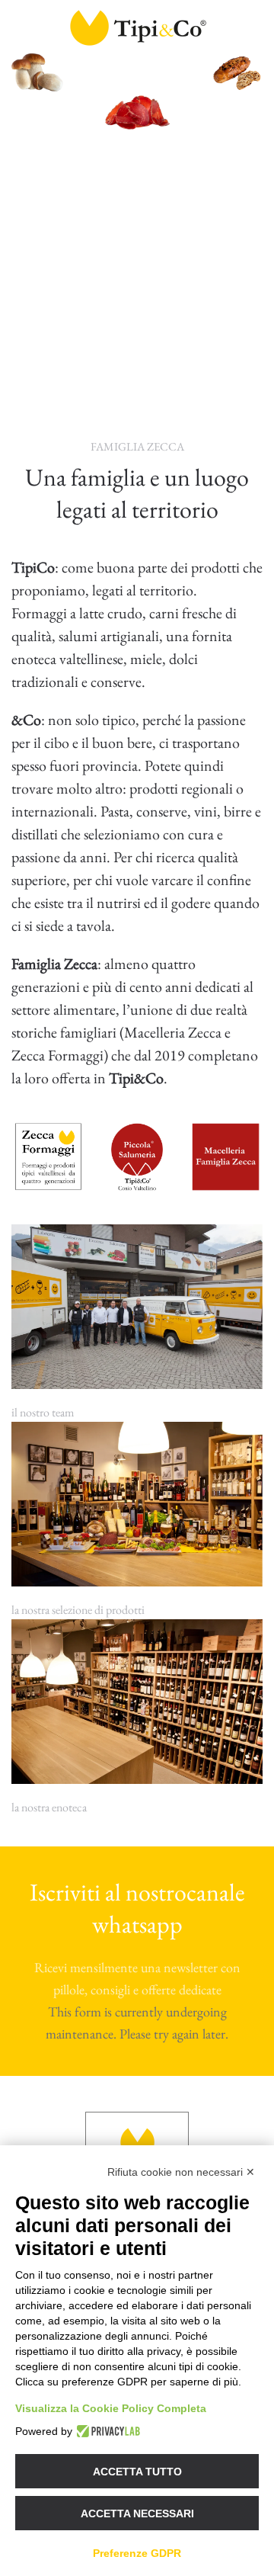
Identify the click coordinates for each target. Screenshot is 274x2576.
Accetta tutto (137, 2472)
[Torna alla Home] (137, 27)
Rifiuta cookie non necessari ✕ (181, 2172)
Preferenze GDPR (137, 2553)
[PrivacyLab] (106, 2431)
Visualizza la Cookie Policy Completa (111, 2408)
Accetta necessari (137, 2513)
